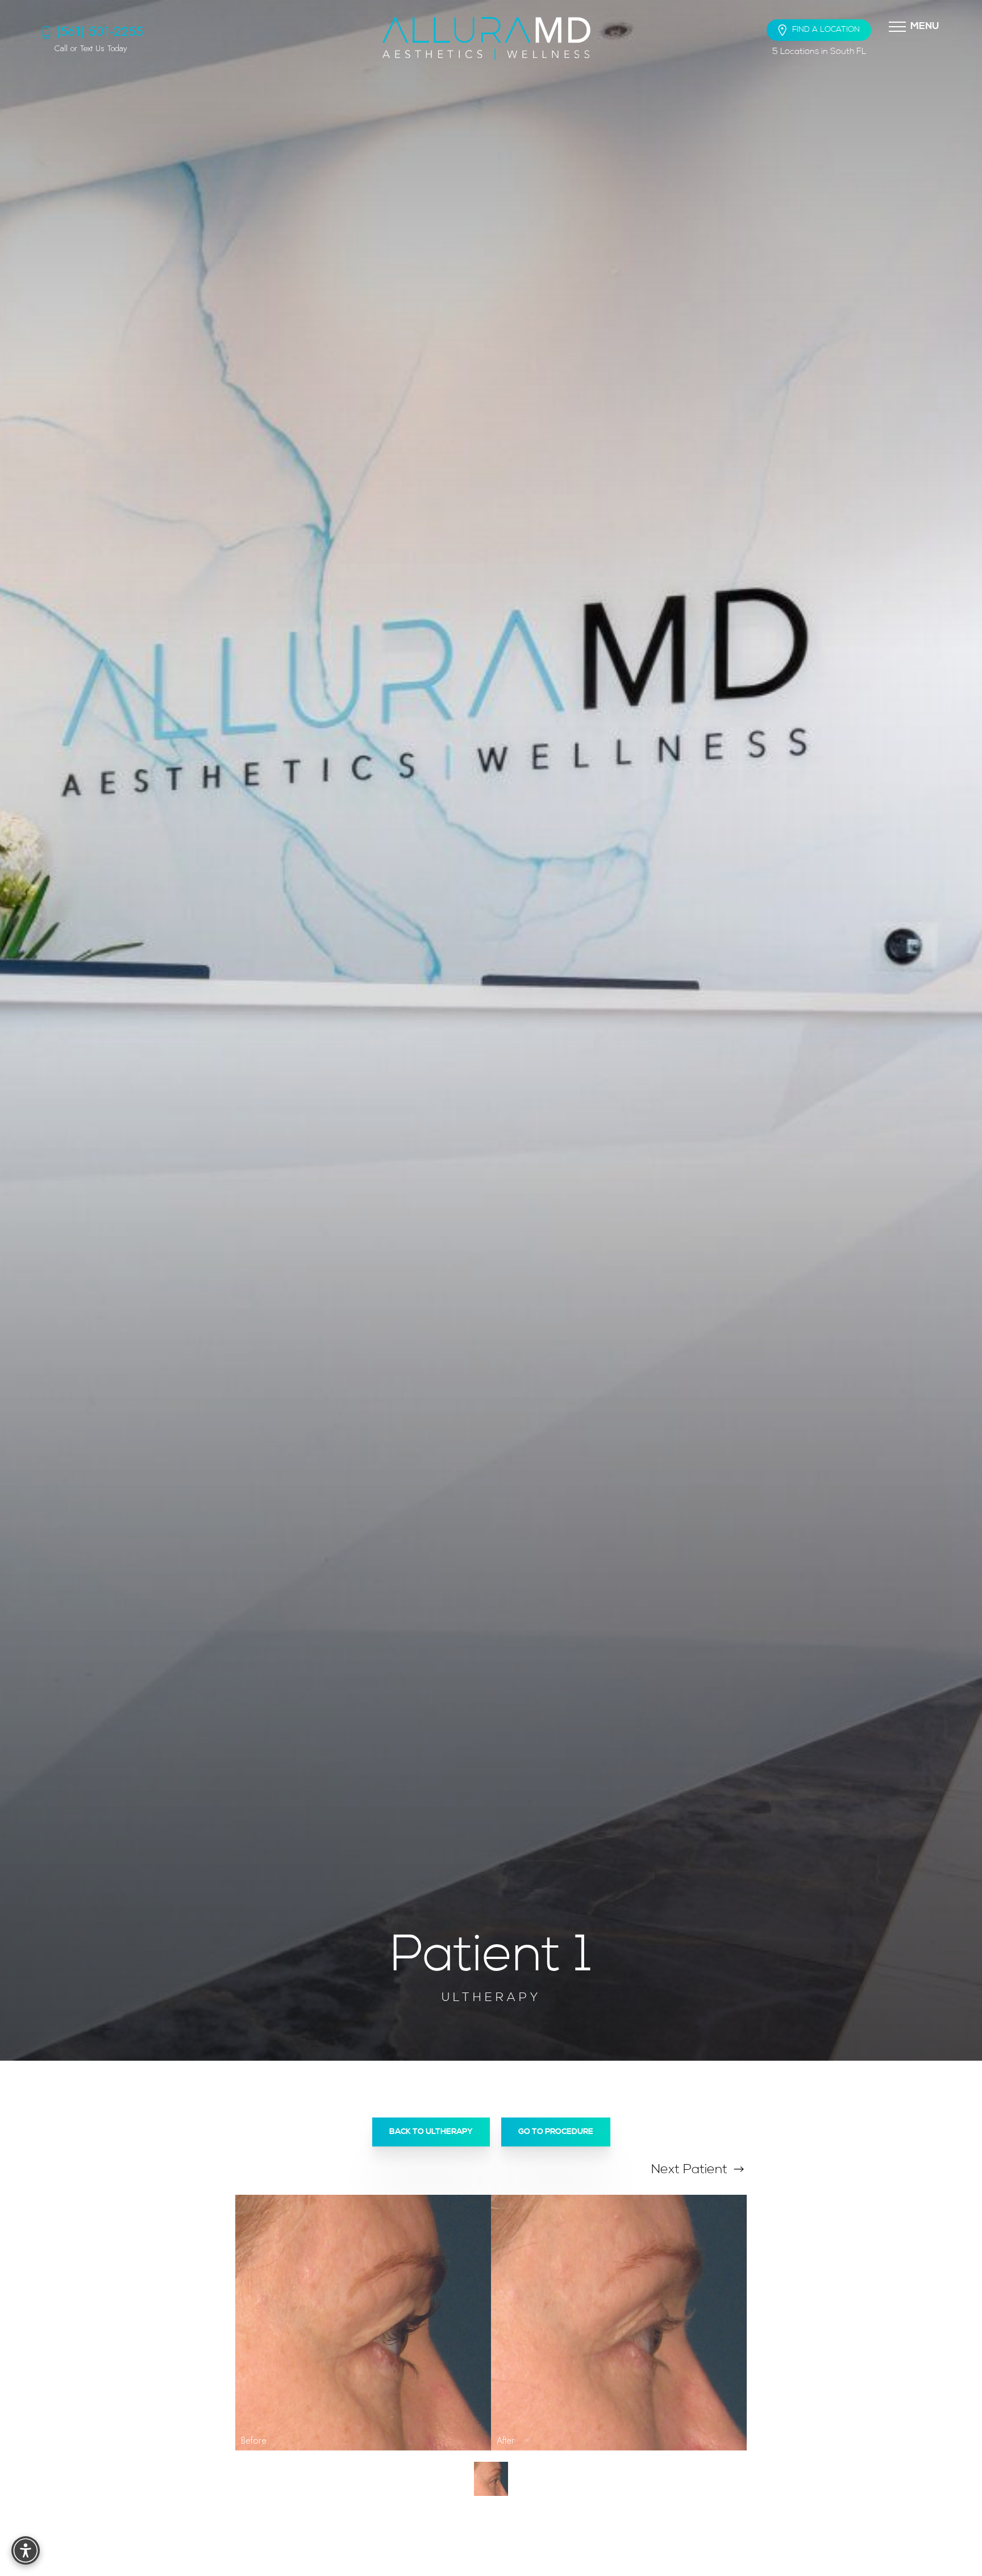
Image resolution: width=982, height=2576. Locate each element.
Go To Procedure (556, 2132)
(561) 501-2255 (100, 31)
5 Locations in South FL (819, 52)
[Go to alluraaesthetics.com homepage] (487, 38)
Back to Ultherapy (431, 2132)
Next (689, 2170)
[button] (897, 26)
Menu (925, 26)
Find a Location (826, 30)
